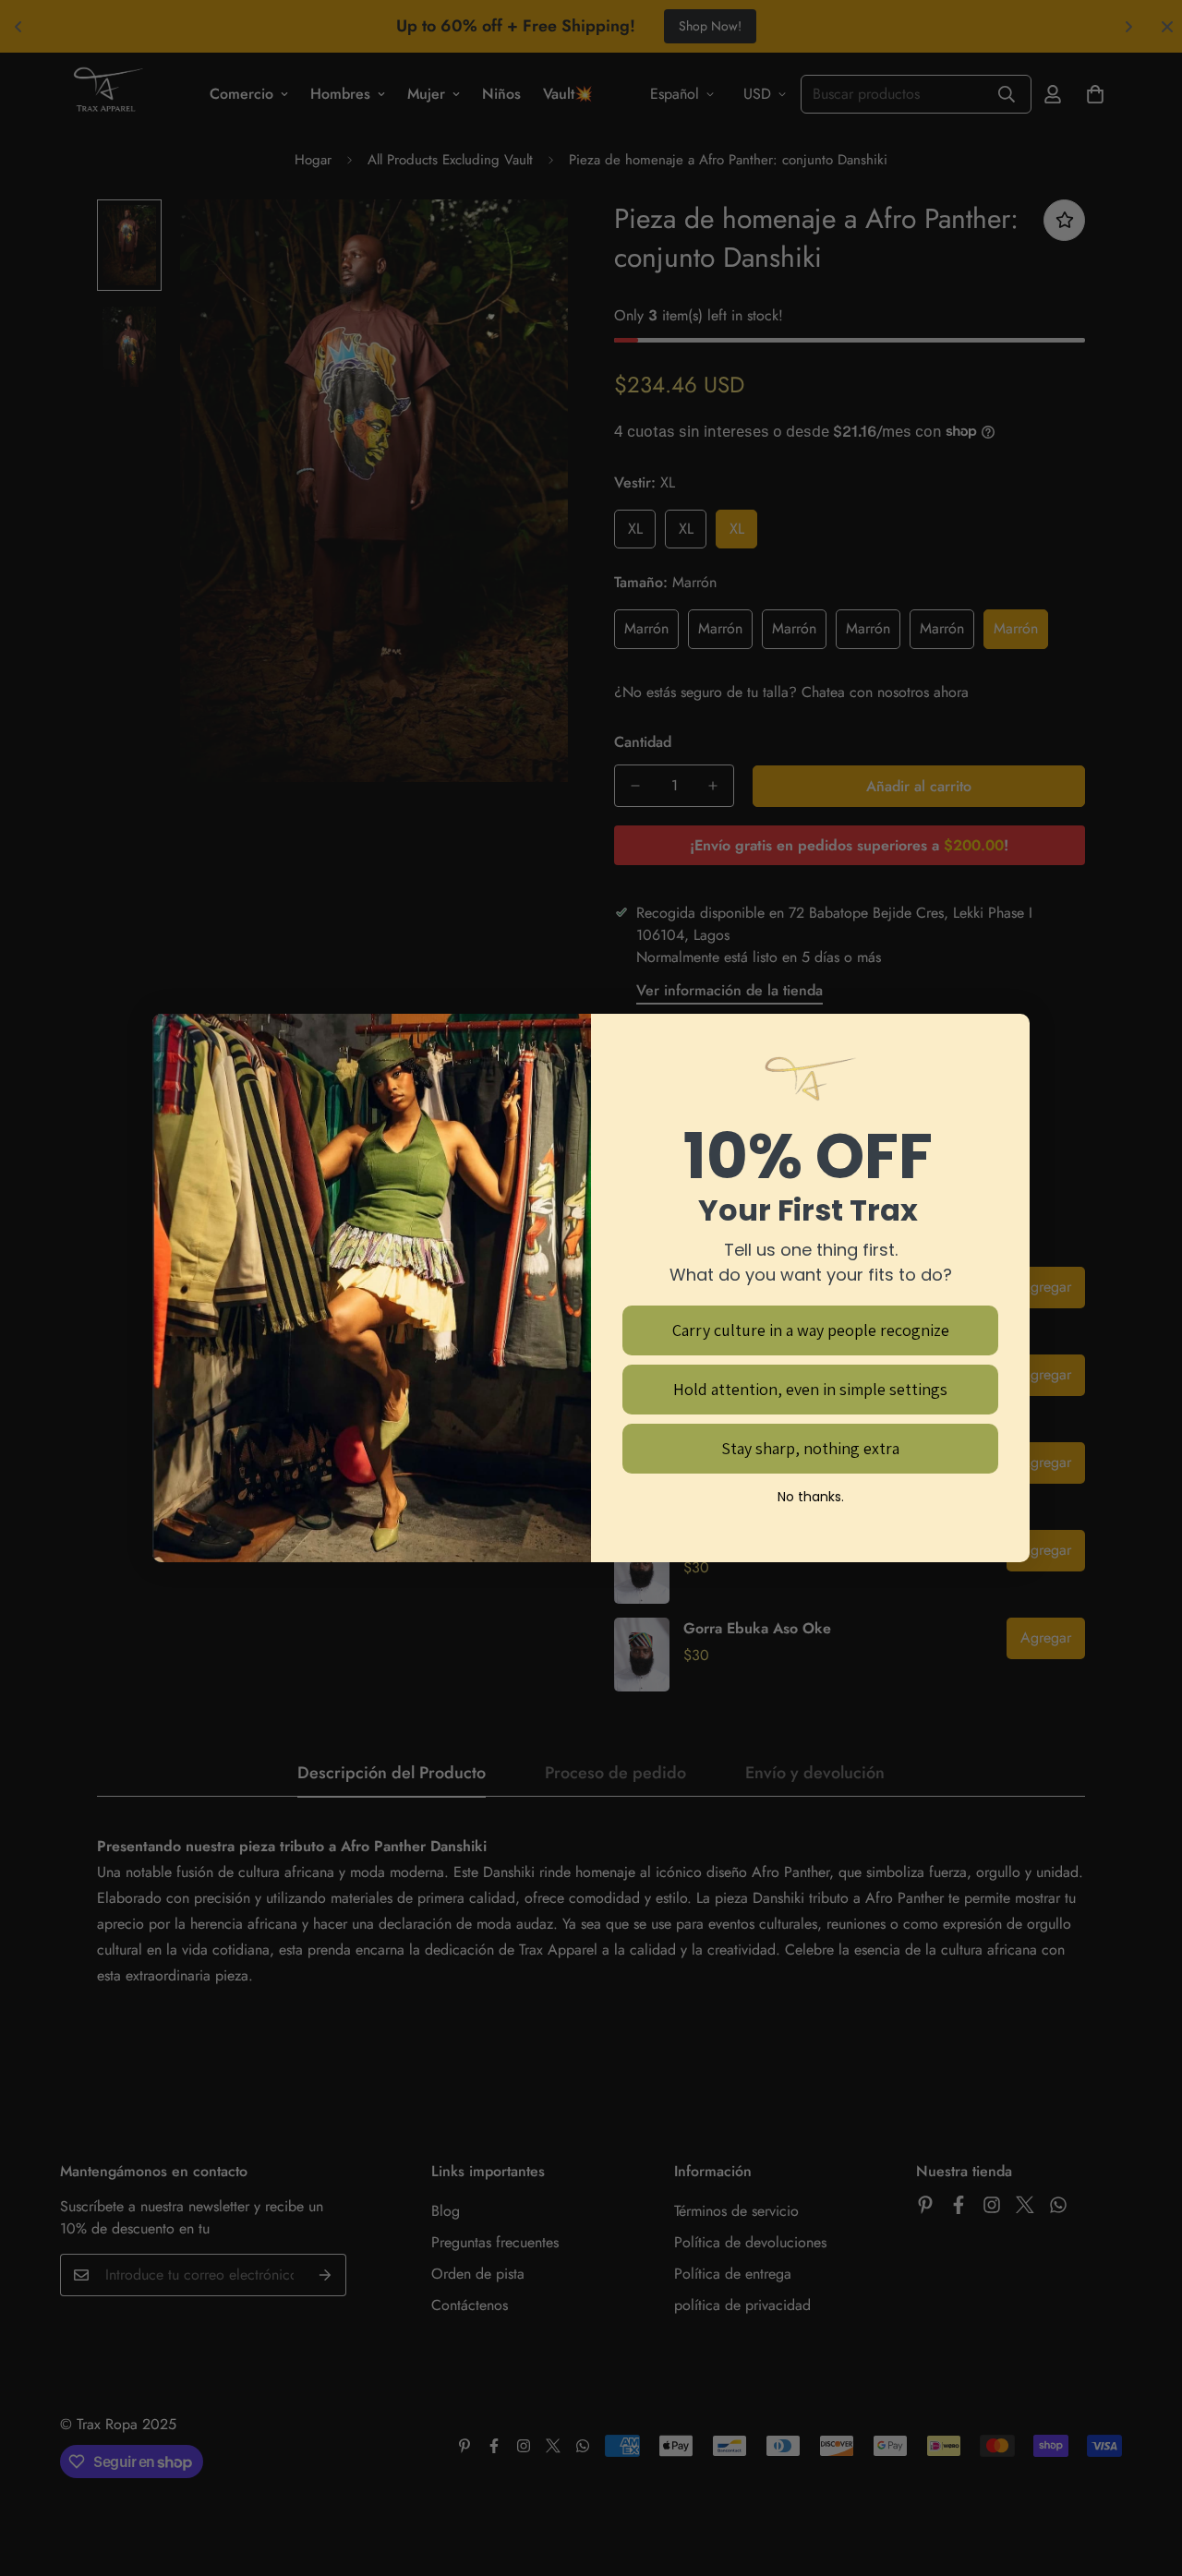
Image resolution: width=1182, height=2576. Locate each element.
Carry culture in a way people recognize (811, 1330)
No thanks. (811, 1497)
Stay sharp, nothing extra (810, 1448)
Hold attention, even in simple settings (810, 1389)
